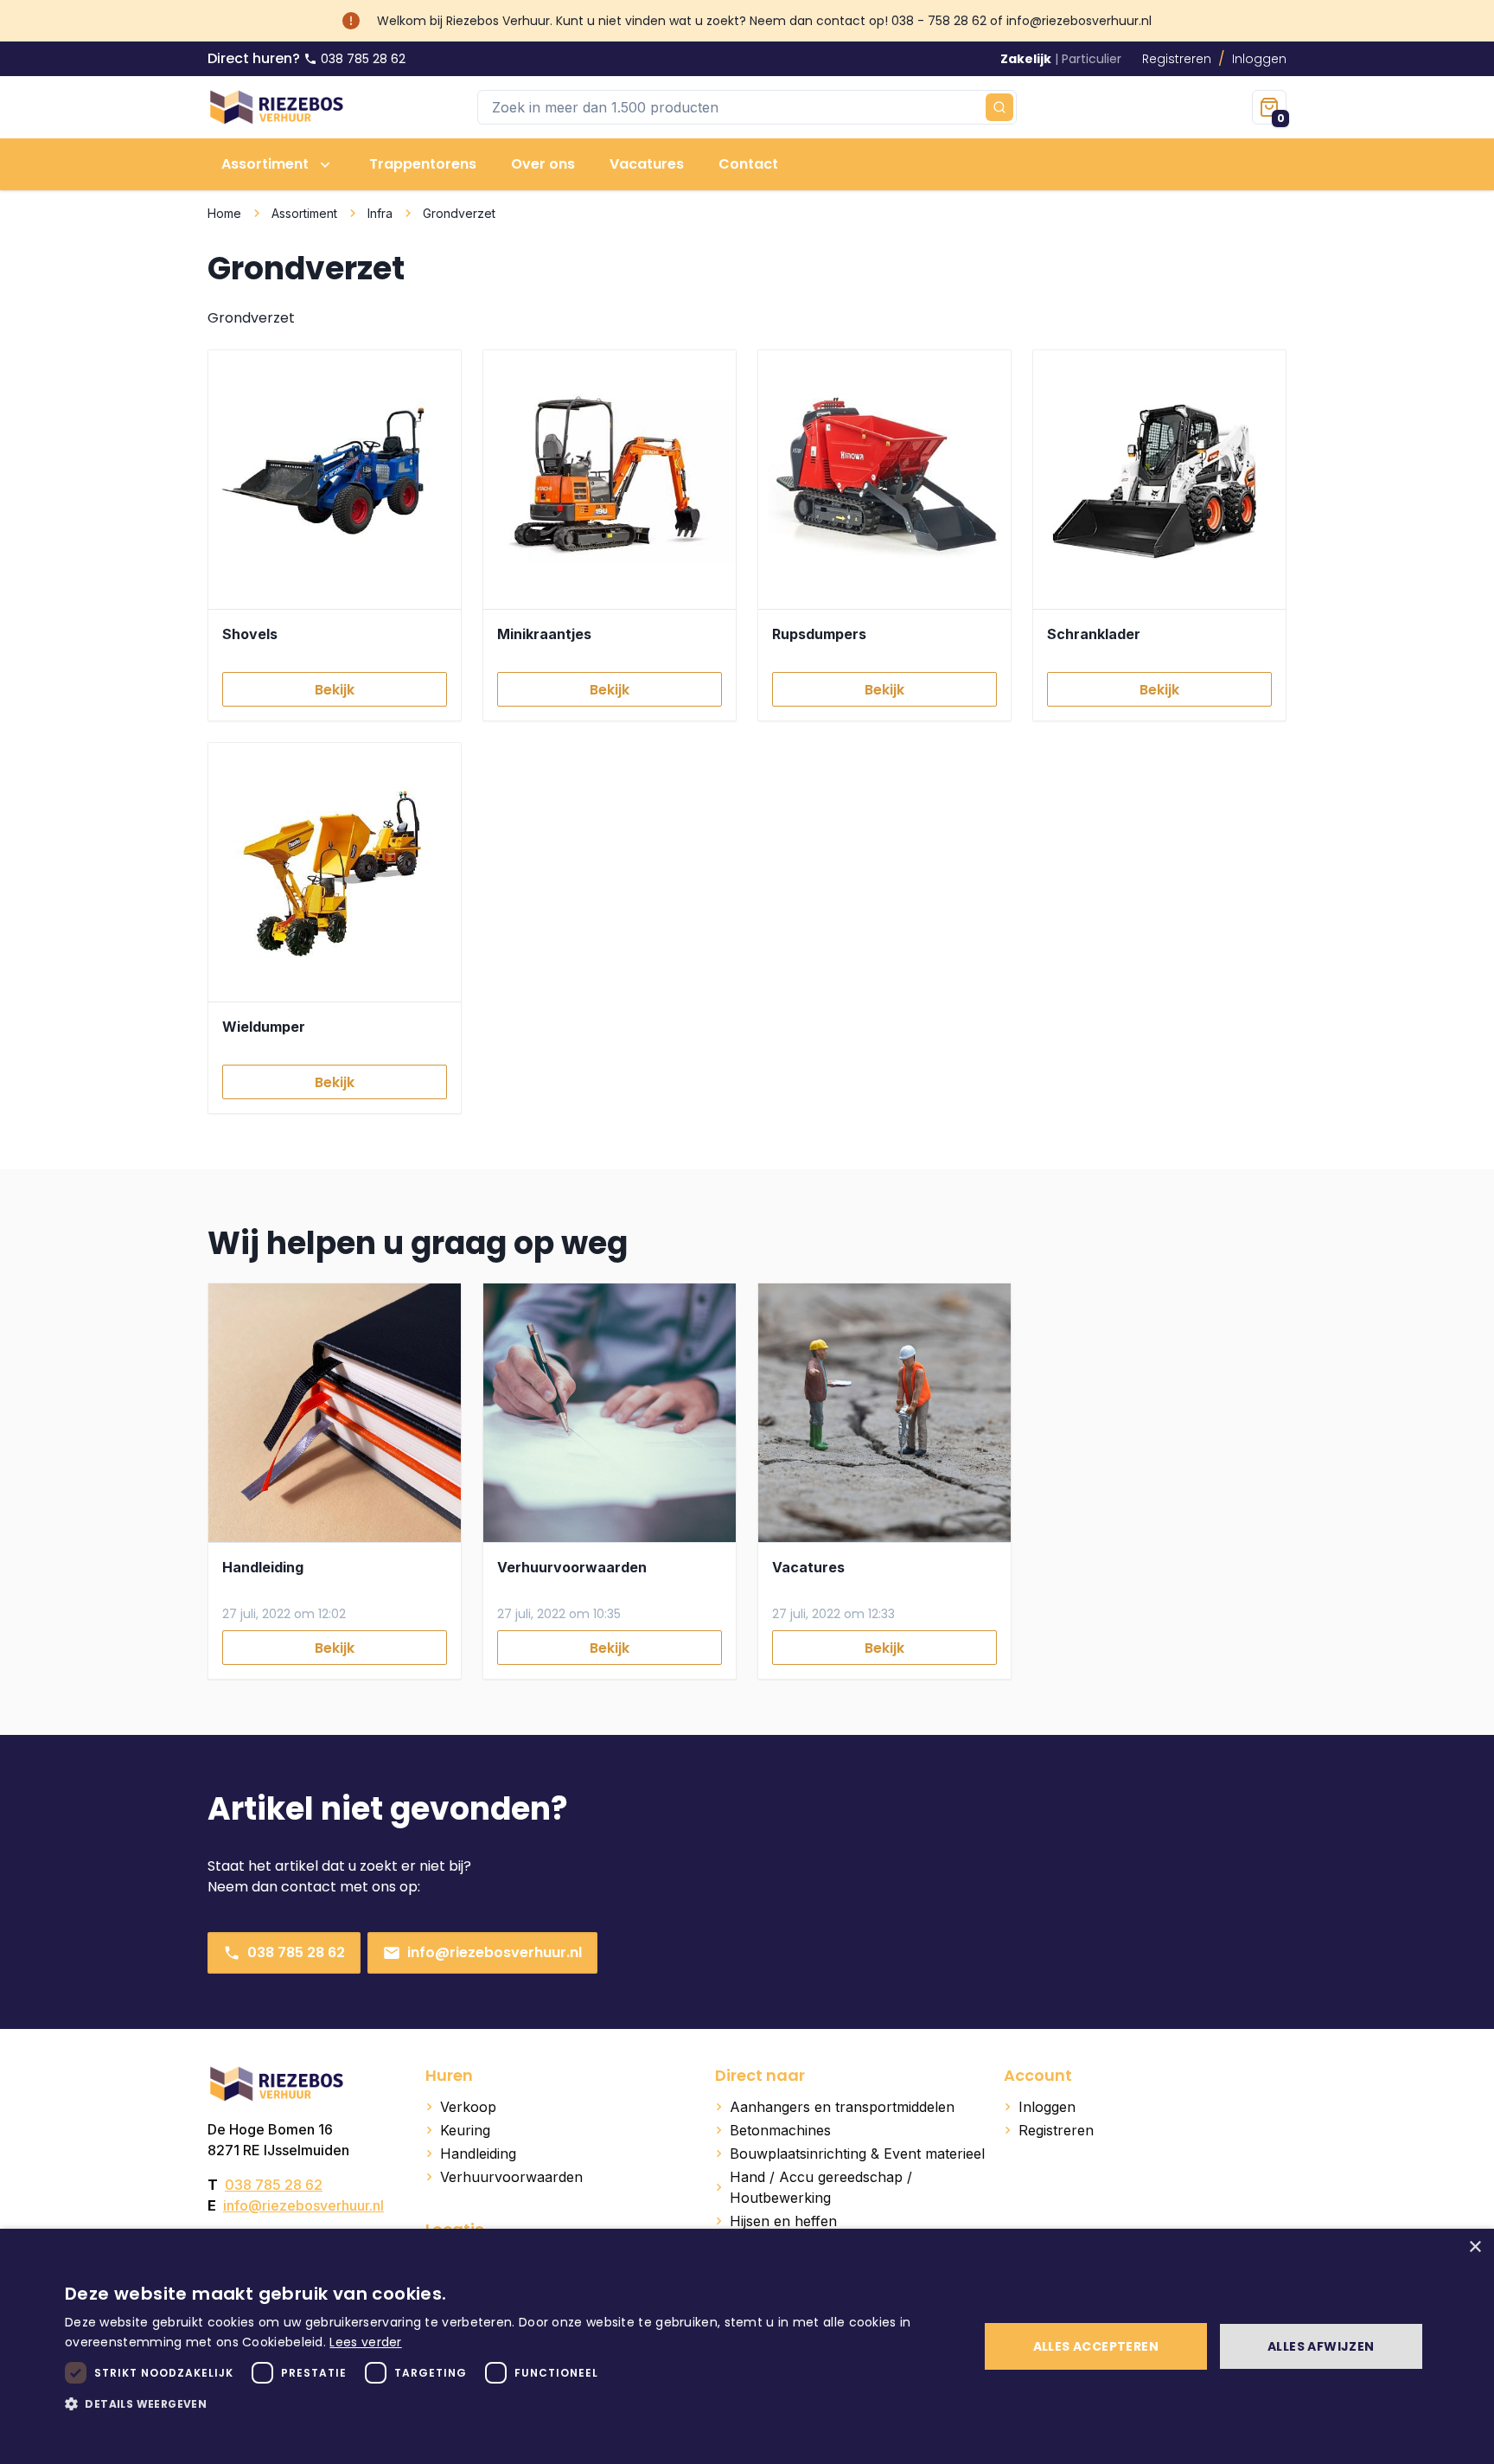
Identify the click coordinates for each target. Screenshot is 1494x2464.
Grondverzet (459, 213)
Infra (380, 213)
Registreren (1177, 59)
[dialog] (747, 2346)
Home (224, 213)
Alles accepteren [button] (1096, 2346)
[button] (508, 2403)
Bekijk (335, 690)
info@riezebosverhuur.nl (495, 1952)
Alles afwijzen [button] (1321, 2346)
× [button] (1475, 2247)
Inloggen (1259, 59)
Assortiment (304, 213)
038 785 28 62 (296, 1952)
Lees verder (365, 2342)
